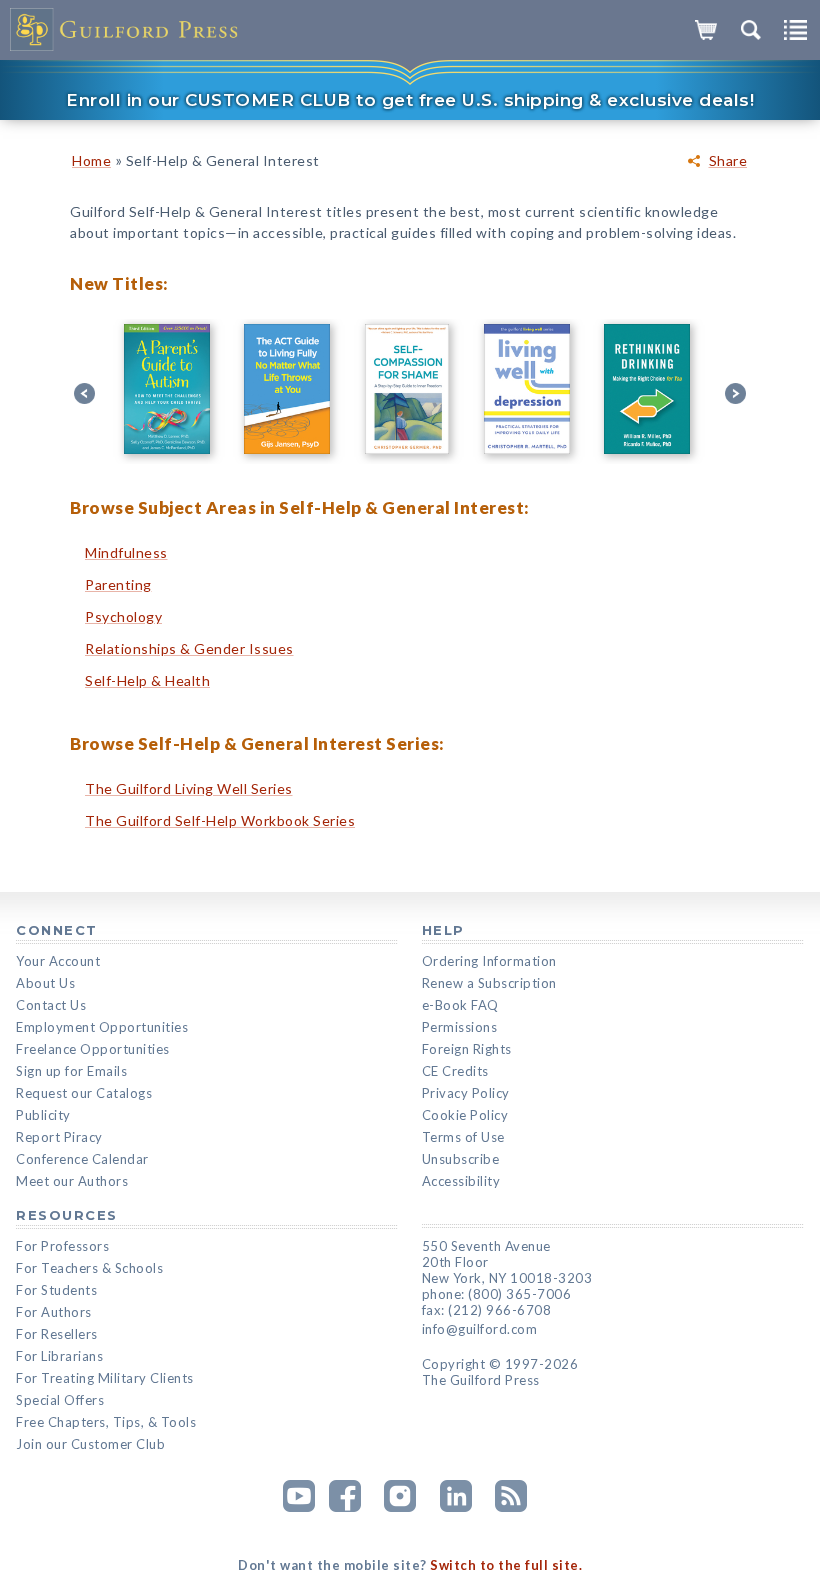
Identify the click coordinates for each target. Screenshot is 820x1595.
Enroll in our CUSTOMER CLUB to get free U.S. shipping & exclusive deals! (410, 100)
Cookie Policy (465, 1115)
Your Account (58, 961)
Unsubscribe (461, 1159)
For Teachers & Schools (89, 1268)
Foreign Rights (467, 1049)
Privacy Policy (466, 1093)
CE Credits (455, 1071)
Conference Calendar (82, 1159)
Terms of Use (463, 1137)
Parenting (118, 584)
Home (91, 160)
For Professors (62, 1246)
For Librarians (59, 1356)
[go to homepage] (125, 30)
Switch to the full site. (506, 1565)
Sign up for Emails (71, 1071)
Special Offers (60, 1400)
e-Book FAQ (460, 1005)
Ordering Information (489, 961)
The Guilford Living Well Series (189, 788)
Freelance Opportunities (93, 1049)
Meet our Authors (72, 1181)
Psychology (123, 616)
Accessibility (461, 1181)
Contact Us (51, 1005)
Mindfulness (126, 552)
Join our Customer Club (90, 1444)
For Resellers (57, 1334)
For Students (56, 1290)
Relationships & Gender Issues (189, 648)
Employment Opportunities (102, 1027)
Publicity (43, 1115)
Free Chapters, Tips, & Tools (106, 1422)
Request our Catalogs (84, 1093)
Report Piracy (59, 1137)
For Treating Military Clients (105, 1378)
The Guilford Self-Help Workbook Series (220, 820)
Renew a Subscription (489, 983)
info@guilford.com (480, 1329)
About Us (45, 983)
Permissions (460, 1027)
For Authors (54, 1312)
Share (728, 161)
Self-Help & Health (147, 680)
